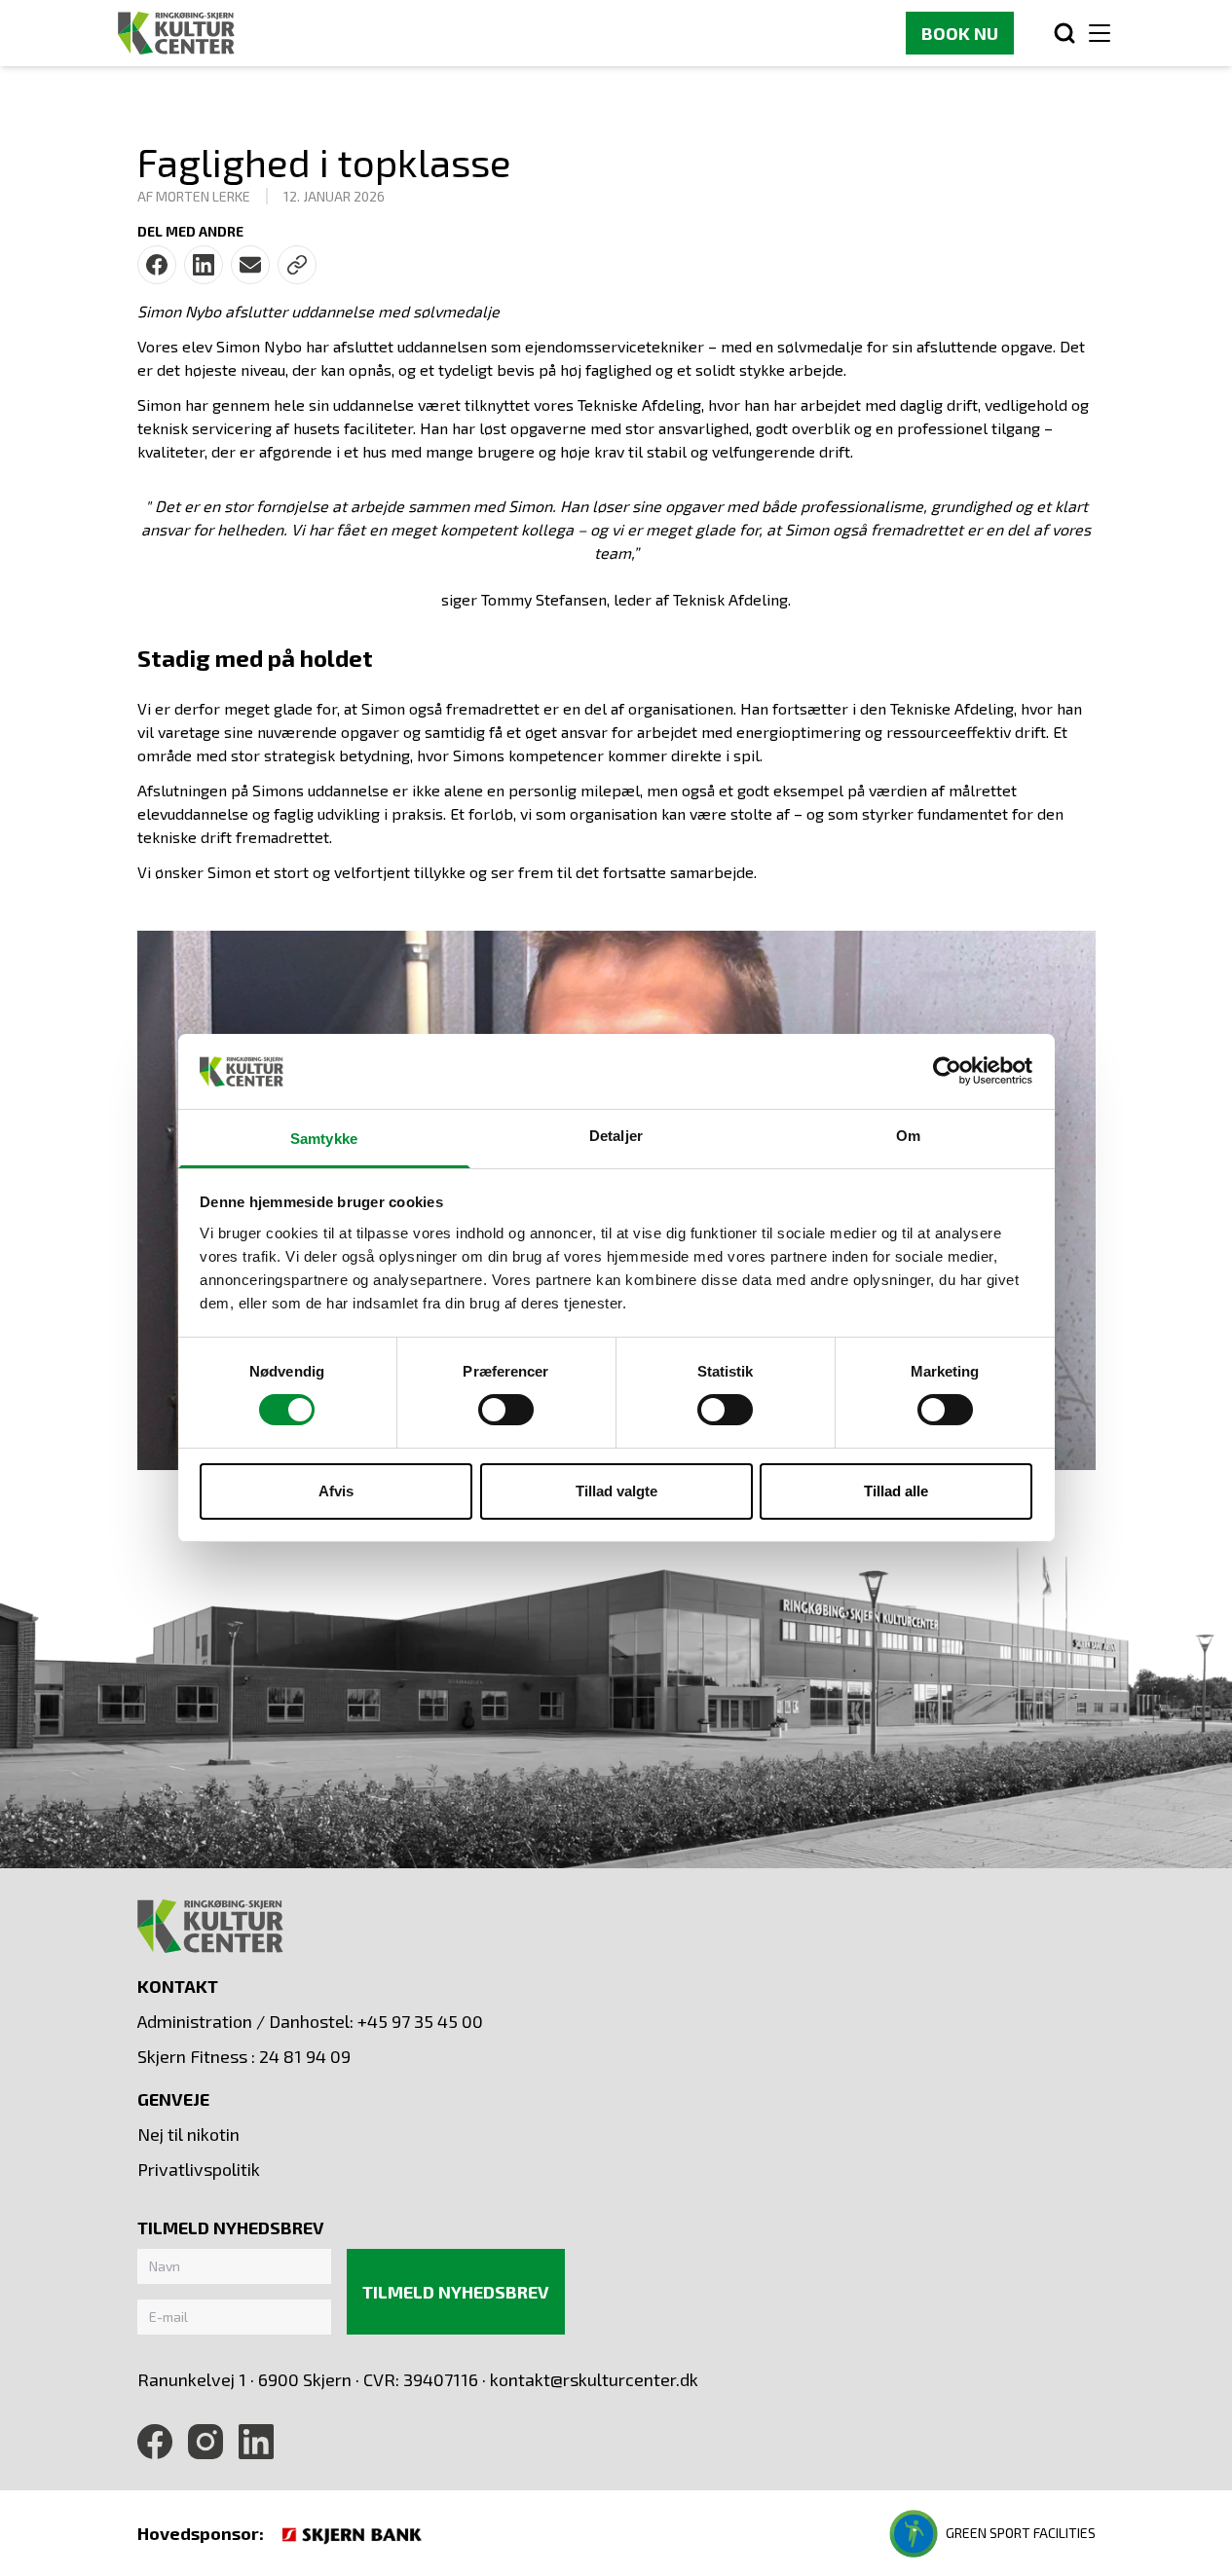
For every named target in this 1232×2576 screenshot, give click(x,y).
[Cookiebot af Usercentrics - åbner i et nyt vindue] (947, 1071)
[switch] (506, 1410)
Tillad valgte (616, 1491)
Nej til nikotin (188, 2134)
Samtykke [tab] (324, 1139)
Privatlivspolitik (199, 2169)
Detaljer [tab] (616, 1136)
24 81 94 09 (305, 2056)
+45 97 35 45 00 (420, 2021)
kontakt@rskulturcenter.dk (594, 2379)
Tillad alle (896, 1491)
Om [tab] (908, 1136)
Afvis (336, 1491)
